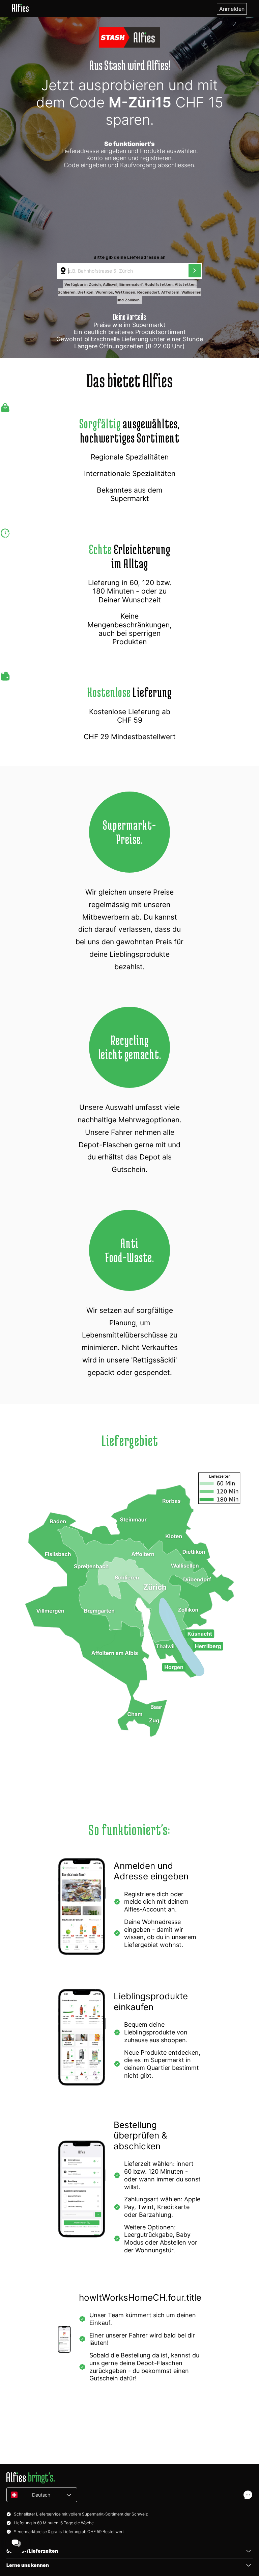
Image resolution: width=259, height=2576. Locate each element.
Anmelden (232, 9)
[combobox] (123, 271)
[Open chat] (248, 2495)
